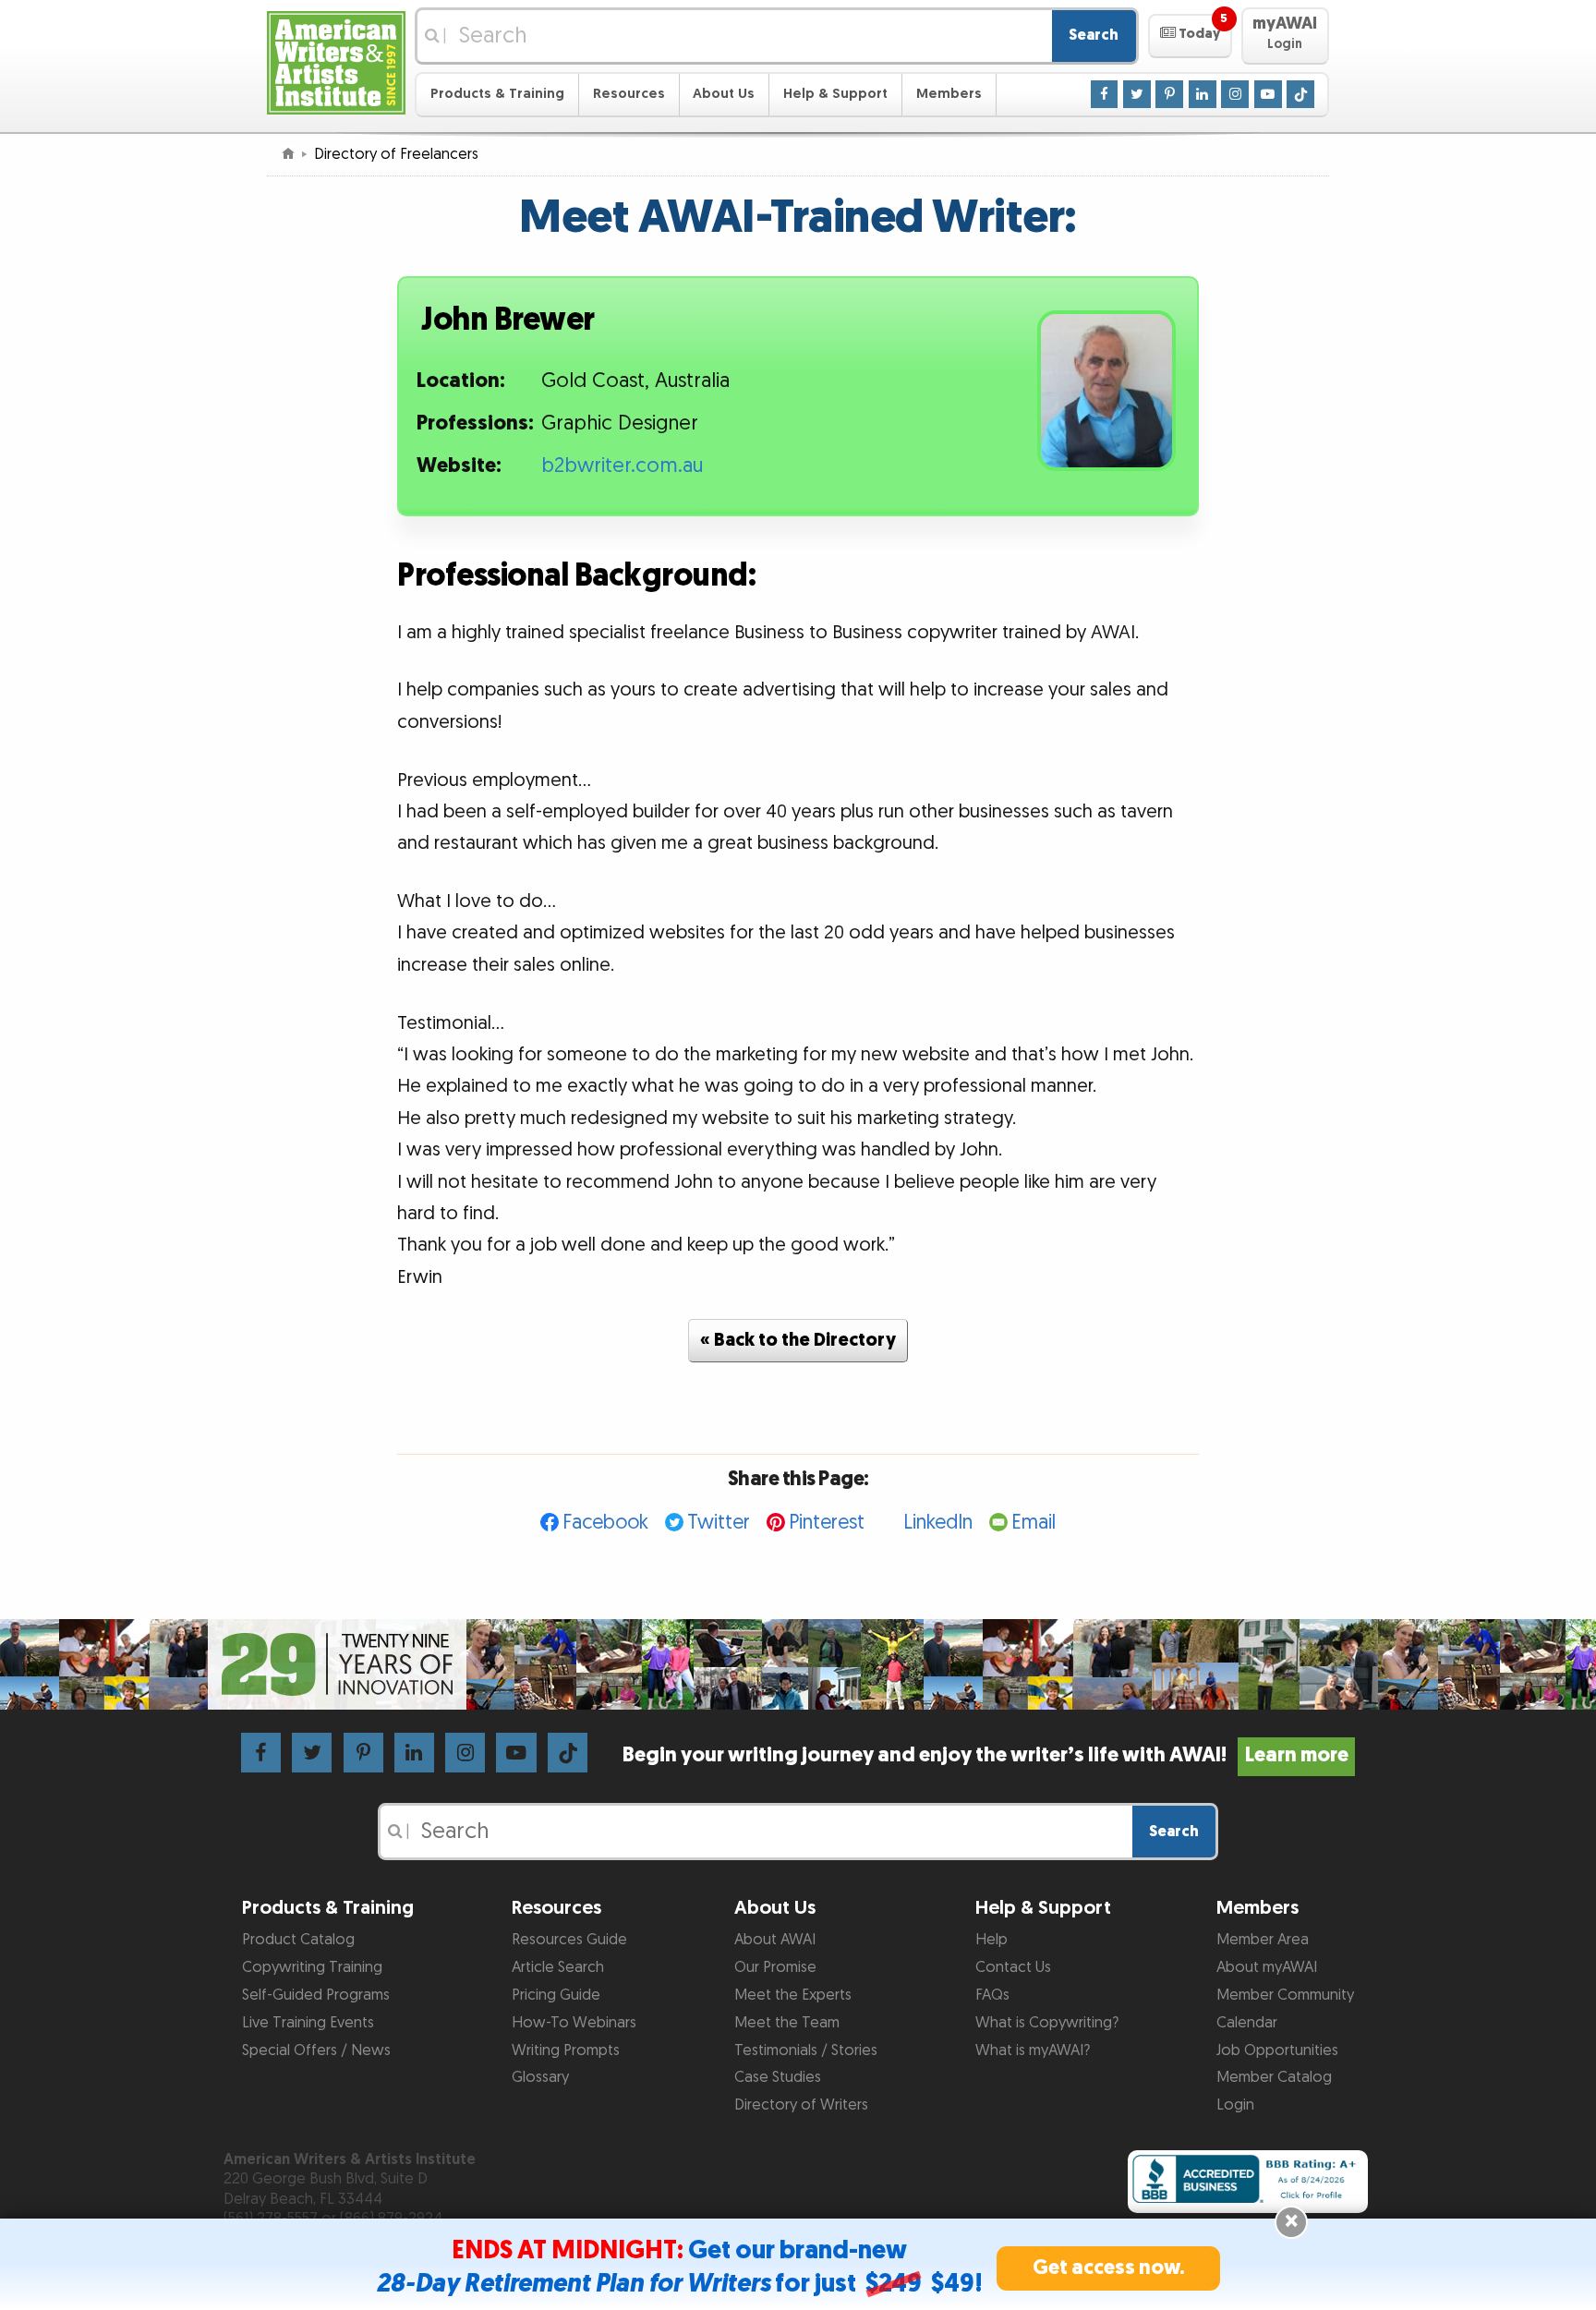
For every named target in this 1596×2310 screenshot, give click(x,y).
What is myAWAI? (1033, 2050)
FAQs (992, 1995)
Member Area (1263, 1940)
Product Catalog (298, 1940)
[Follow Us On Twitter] (1137, 93)
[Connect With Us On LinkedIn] (1203, 93)
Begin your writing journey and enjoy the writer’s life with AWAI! (985, 1755)
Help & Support (835, 94)
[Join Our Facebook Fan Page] (1105, 93)
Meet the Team (787, 2023)
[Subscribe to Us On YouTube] (1268, 93)
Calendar (1247, 2023)
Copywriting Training (312, 1967)
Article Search (558, 1967)
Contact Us (1013, 1967)
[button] (1190, 36)
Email (1034, 1523)
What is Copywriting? (1047, 2023)
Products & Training (497, 94)
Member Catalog (1274, 2077)
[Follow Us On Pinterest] (1169, 93)
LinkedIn (938, 1523)
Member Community (1285, 1995)
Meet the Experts (793, 1995)
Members (949, 94)
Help (991, 1940)
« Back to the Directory (798, 1340)
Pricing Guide (556, 1995)
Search (1094, 35)
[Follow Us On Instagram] (1235, 93)
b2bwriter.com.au (622, 466)
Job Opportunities (1277, 2050)
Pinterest (827, 1523)
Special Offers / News (316, 2050)
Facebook (605, 1523)
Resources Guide (569, 1940)
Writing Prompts (566, 2050)
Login (1235, 2105)
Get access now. (1109, 2268)
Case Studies (778, 2077)
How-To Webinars (574, 2023)
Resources (629, 94)
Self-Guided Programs (316, 1995)
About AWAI (775, 1940)
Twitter (719, 1523)
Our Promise (775, 1967)
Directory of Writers (801, 2105)
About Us (724, 94)
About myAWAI (1267, 1967)
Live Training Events (308, 2023)
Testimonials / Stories (806, 2050)
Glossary (540, 2077)
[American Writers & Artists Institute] (336, 60)
